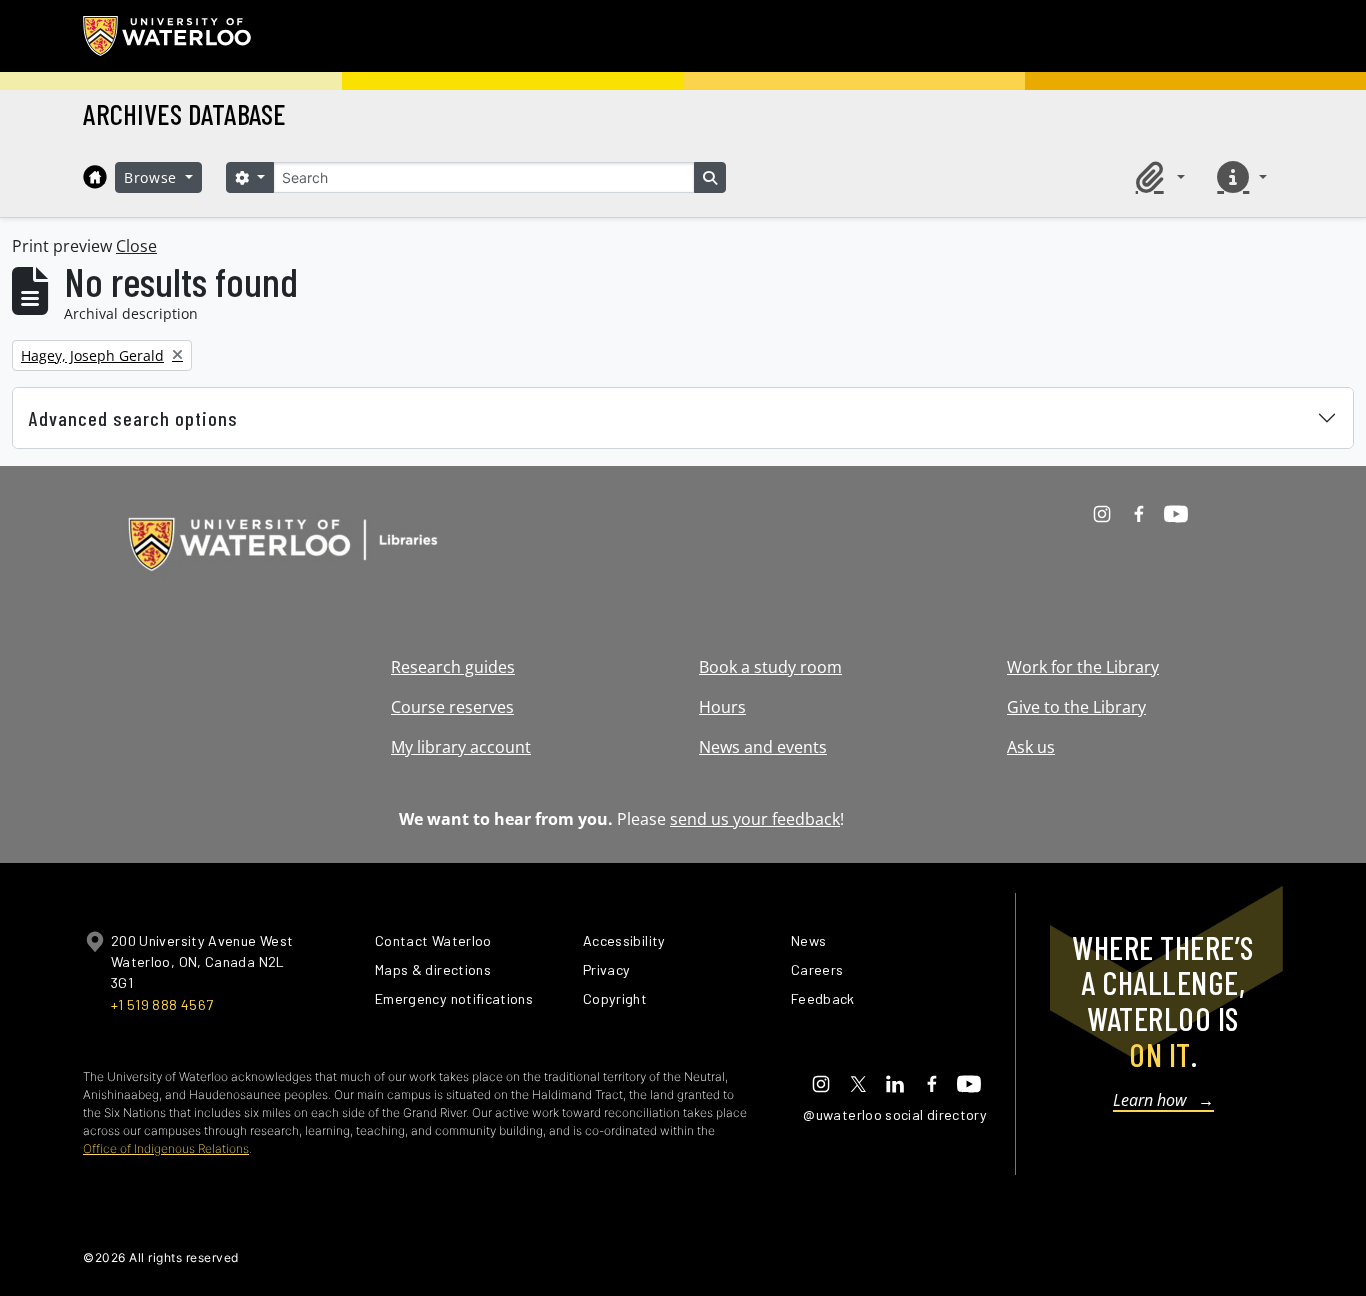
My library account (461, 747)
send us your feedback (755, 819)
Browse (153, 177)
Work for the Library (1083, 667)
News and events (763, 747)
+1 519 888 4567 (162, 1004)
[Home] (95, 177)
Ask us (1031, 747)
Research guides (453, 667)
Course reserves (452, 707)
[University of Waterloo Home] (168, 36)
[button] (1157, 177)
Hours (722, 707)
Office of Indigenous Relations (166, 1148)
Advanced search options (133, 418)
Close (136, 246)
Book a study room (770, 667)
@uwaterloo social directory (895, 1114)
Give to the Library (1076, 707)
